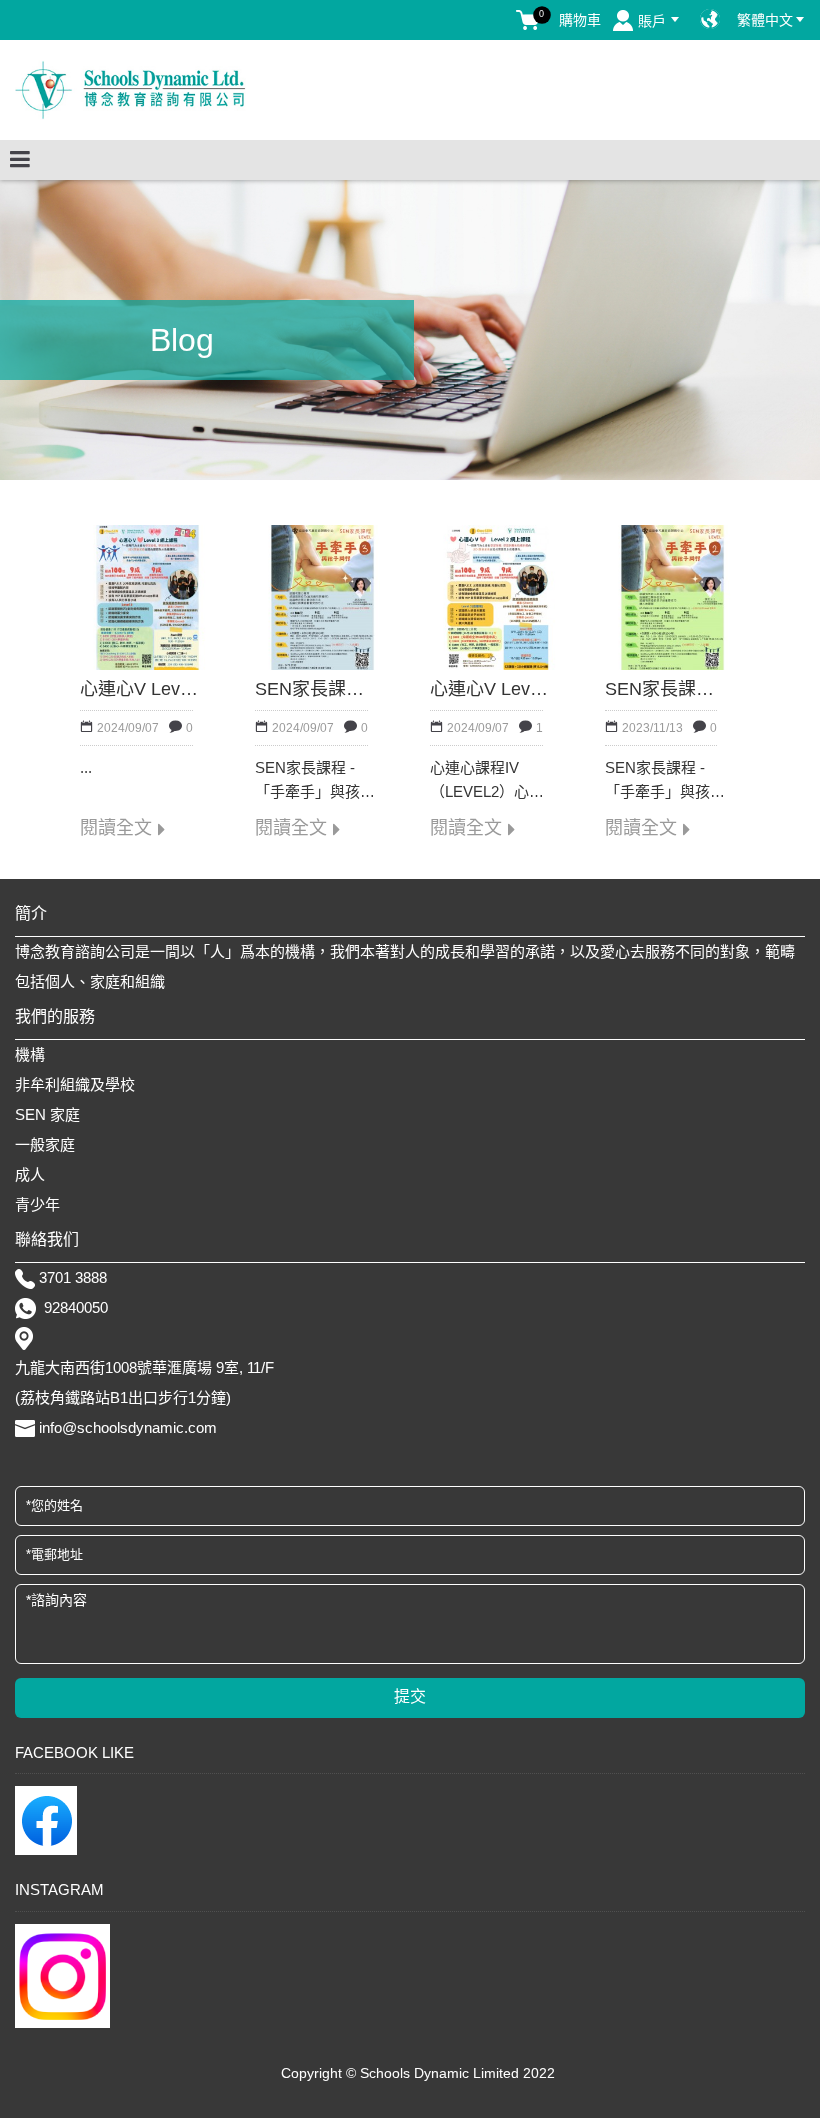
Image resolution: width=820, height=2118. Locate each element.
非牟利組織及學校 (75, 1084)
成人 (30, 1174)
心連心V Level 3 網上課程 (142, 689)
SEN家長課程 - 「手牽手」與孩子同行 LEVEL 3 (317, 689)
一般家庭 (45, 1144)
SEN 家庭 (47, 1114)
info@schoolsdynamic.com (128, 1427)
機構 (30, 1054)
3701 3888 (73, 1277)
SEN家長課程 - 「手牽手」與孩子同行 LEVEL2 (667, 689)
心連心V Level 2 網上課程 (492, 689)
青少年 (37, 1204)
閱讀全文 (116, 828)
